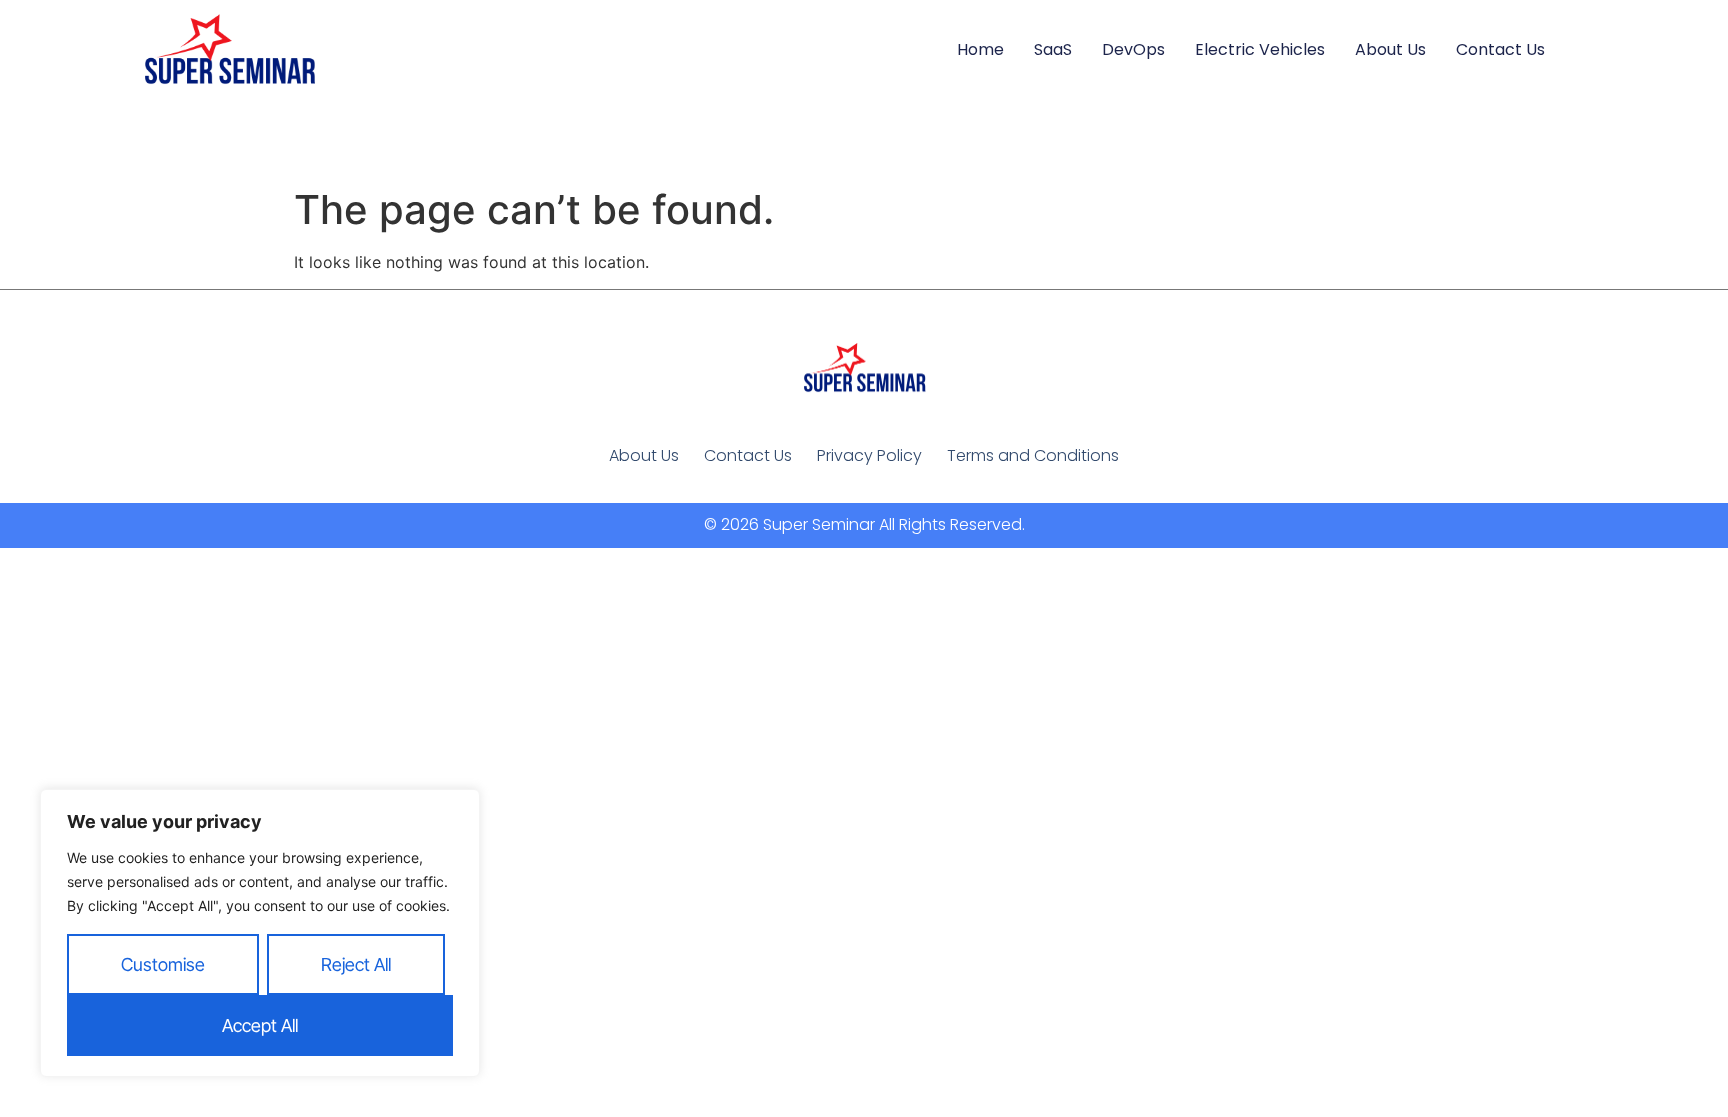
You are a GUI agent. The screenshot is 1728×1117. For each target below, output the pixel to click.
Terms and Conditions (1033, 455)
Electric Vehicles (1260, 49)
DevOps (1133, 49)
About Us (1390, 49)
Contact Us (1500, 49)
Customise (163, 964)
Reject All (356, 964)
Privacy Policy (869, 455)
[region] (260, 933)
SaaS (1053, 49)
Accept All (260, 1025)
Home (980, 49)
